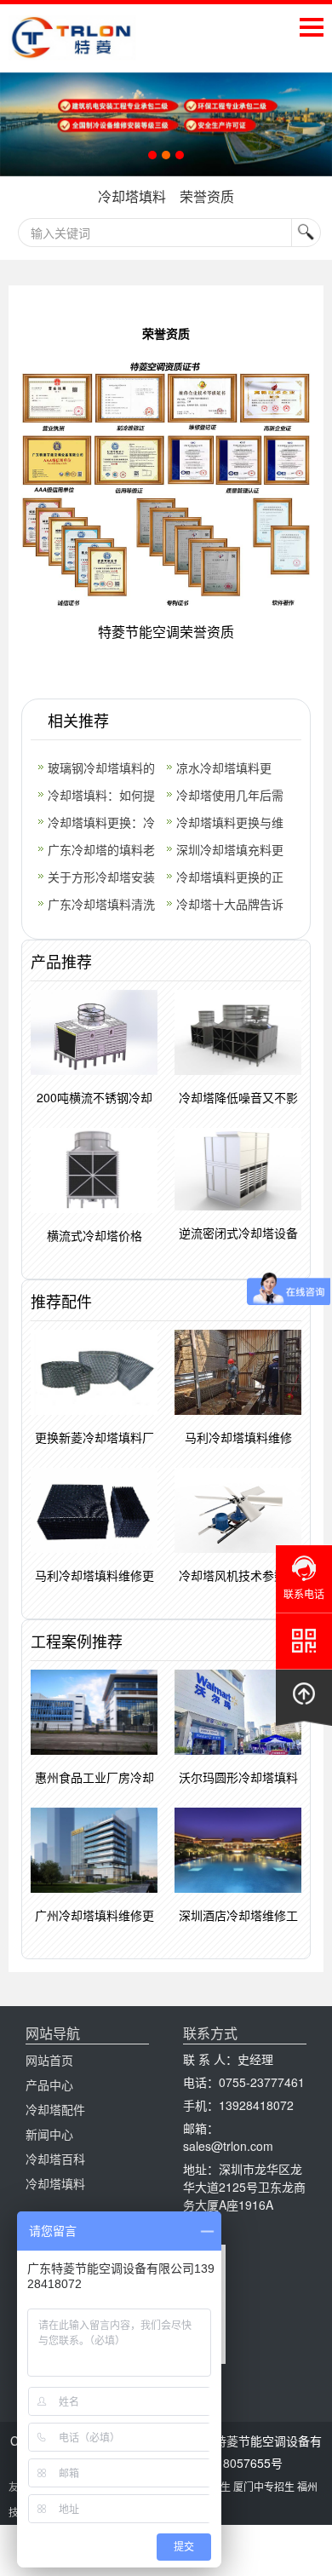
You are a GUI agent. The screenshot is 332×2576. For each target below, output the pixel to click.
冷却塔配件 (55, 2109)
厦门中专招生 (264, 2486)
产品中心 (49, 2084)
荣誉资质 (207, 196)
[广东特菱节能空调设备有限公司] (72, 48)
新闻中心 (49, 2134)
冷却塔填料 (132, 196)
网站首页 (49, 2060)
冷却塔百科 (55, 2159)
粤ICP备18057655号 (228, 2463)
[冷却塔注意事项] (166, 124)
